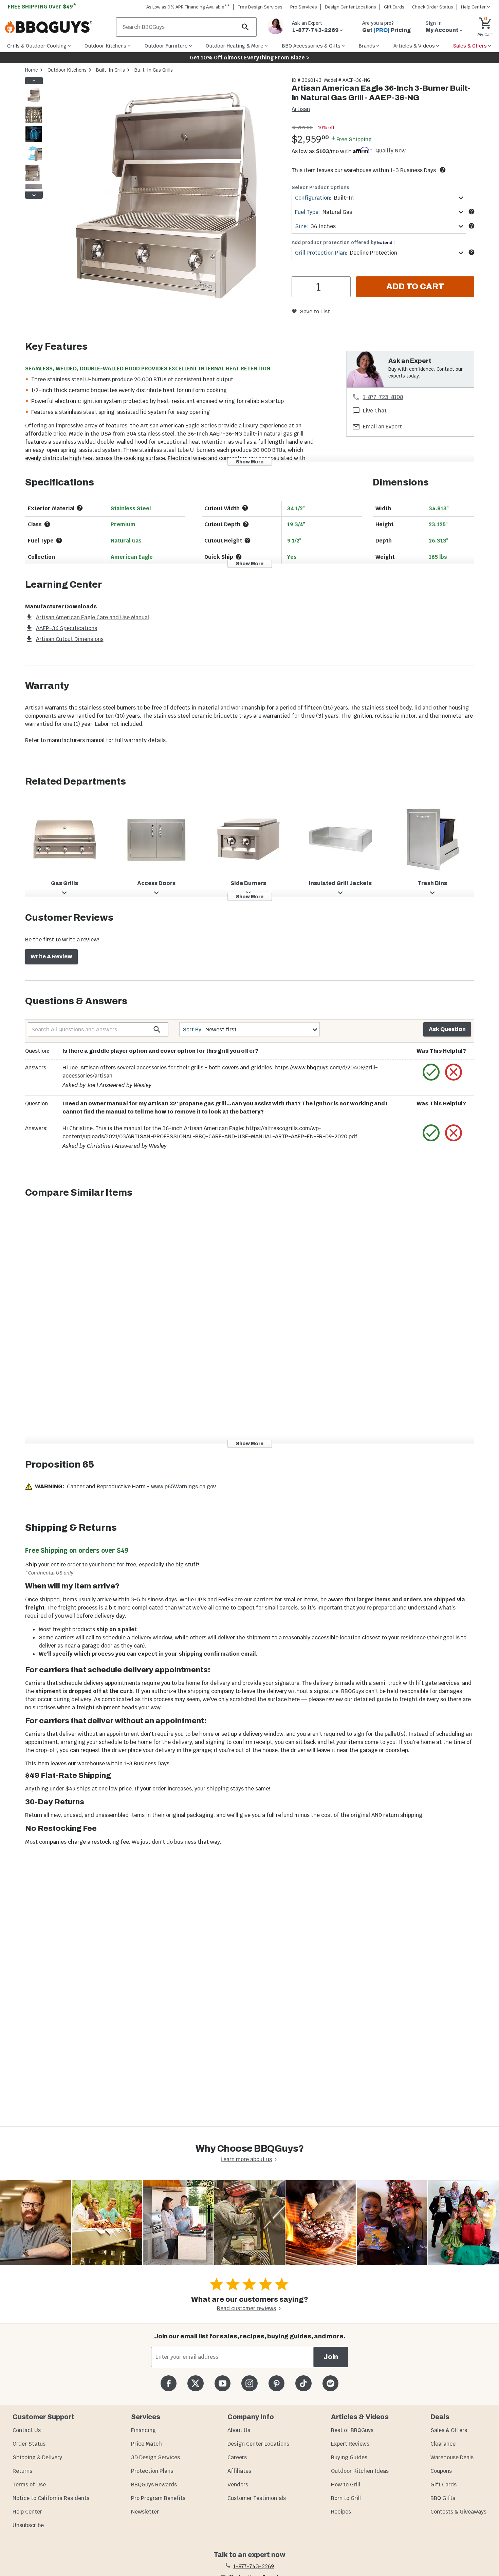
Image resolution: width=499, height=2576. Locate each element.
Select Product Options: (321, 187)
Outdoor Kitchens (67, 70)
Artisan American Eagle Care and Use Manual (93, 617)
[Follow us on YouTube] (223, 2383)
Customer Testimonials (257, 2498)
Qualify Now (391, 151)
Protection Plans (152, 2471)
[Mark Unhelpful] (454, 1072)
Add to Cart (415, 287)
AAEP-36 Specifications (67, 628)
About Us (239, 2430)
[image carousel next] (34, 195)
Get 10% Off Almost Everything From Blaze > (250, 58)
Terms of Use (29, 2485)
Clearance (443, 2444)
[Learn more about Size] (472, 226)
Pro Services (304, 7)
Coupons (441, 2471)
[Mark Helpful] (431, 1072)
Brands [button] (367, 46)
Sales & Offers (449, 2430)
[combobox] (379, 198)
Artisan (301, 109)
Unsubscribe (28, 2525)
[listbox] (34, 138)
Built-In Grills (110, 70)
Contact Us (27, 2430)
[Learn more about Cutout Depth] (246, 524)
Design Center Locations (350, 7)
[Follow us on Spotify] (330, 2383)
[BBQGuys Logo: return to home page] (58, 27)
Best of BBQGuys (352, 2430)
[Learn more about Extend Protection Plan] (472, 252)
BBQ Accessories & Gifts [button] (311, 46)
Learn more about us (246, 2159)
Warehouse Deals (452, 2457)
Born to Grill (346, 2498)
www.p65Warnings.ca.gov (183, 1486)
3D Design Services (155, 2457)
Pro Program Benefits (158, 2498)
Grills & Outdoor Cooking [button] (37, 46)
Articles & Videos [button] (414, 46)
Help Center (27, 2512)
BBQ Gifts (443, 2498)
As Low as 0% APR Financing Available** (188, 7)
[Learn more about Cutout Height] (247, 540)
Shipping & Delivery (37, 2457)
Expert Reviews (350, 2444)
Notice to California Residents (51, 2498)
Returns (22, 2471)
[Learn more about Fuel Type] (472, 211)
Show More (250, 462)
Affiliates (239, 2471)
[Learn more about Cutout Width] (245, 508)
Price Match (146, 2444)
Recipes (341, 2512)
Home (32, 70)
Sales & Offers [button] (470, 46)
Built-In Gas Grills (154, 70)
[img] (164, 197)
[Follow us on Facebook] (169, 2383)
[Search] (245, 27)
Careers (237, 2457)
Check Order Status (433, 7)
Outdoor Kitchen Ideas (360, 2471)
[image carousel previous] (34, 80)
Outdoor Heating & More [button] (235, 46)
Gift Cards (394, 7)
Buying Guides (349, 2457)
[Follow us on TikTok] (303, 2383)
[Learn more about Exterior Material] (80, 508)
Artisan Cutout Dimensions (70, 639)
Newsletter (145, 2512)
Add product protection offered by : (343, 242)
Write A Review (51, 956)
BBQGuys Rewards (154, 2485)
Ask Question (447, 1029)
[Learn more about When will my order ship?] (443, 170)
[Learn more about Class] (47, 524)
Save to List (315, 311)
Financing (143, 2430)
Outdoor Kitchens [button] (105, 46)
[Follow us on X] (195, 2383)
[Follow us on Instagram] (249, 2383)
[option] (34, 102)
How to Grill (346, 2485)
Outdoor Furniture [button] (166, 46)
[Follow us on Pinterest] (276, 2383)
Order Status (29, 2444)
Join (331, 2357)
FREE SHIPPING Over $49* (42, 7)
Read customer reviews (246, 2308)
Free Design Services (260, 7)
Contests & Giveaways (458, 2512)
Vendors (238, 2485)
